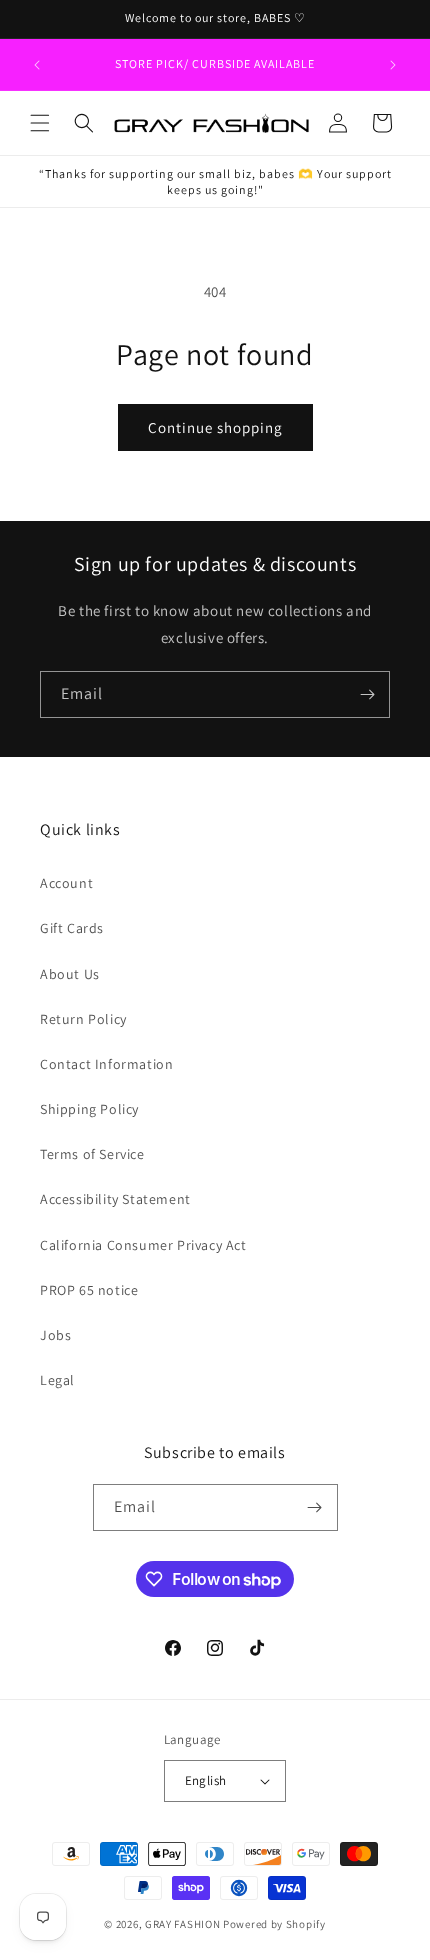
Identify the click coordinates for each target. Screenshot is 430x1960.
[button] (40, 123)
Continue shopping (215, 427)
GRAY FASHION (182, 1924)
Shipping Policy (89, 1109)
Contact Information (106, 1064)
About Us (70, 974)
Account (66, 883)
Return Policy (83, 1019)
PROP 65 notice (89, 1290)
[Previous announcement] (37, 65)
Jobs (55, 1335)
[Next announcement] (393, 65)
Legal (57, 1380)
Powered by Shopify (274, 1924)
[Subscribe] (367, 694)
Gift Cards (72, 928)
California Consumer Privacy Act (143, 1245)
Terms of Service (92, 1154)
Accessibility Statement (115, 1199)
